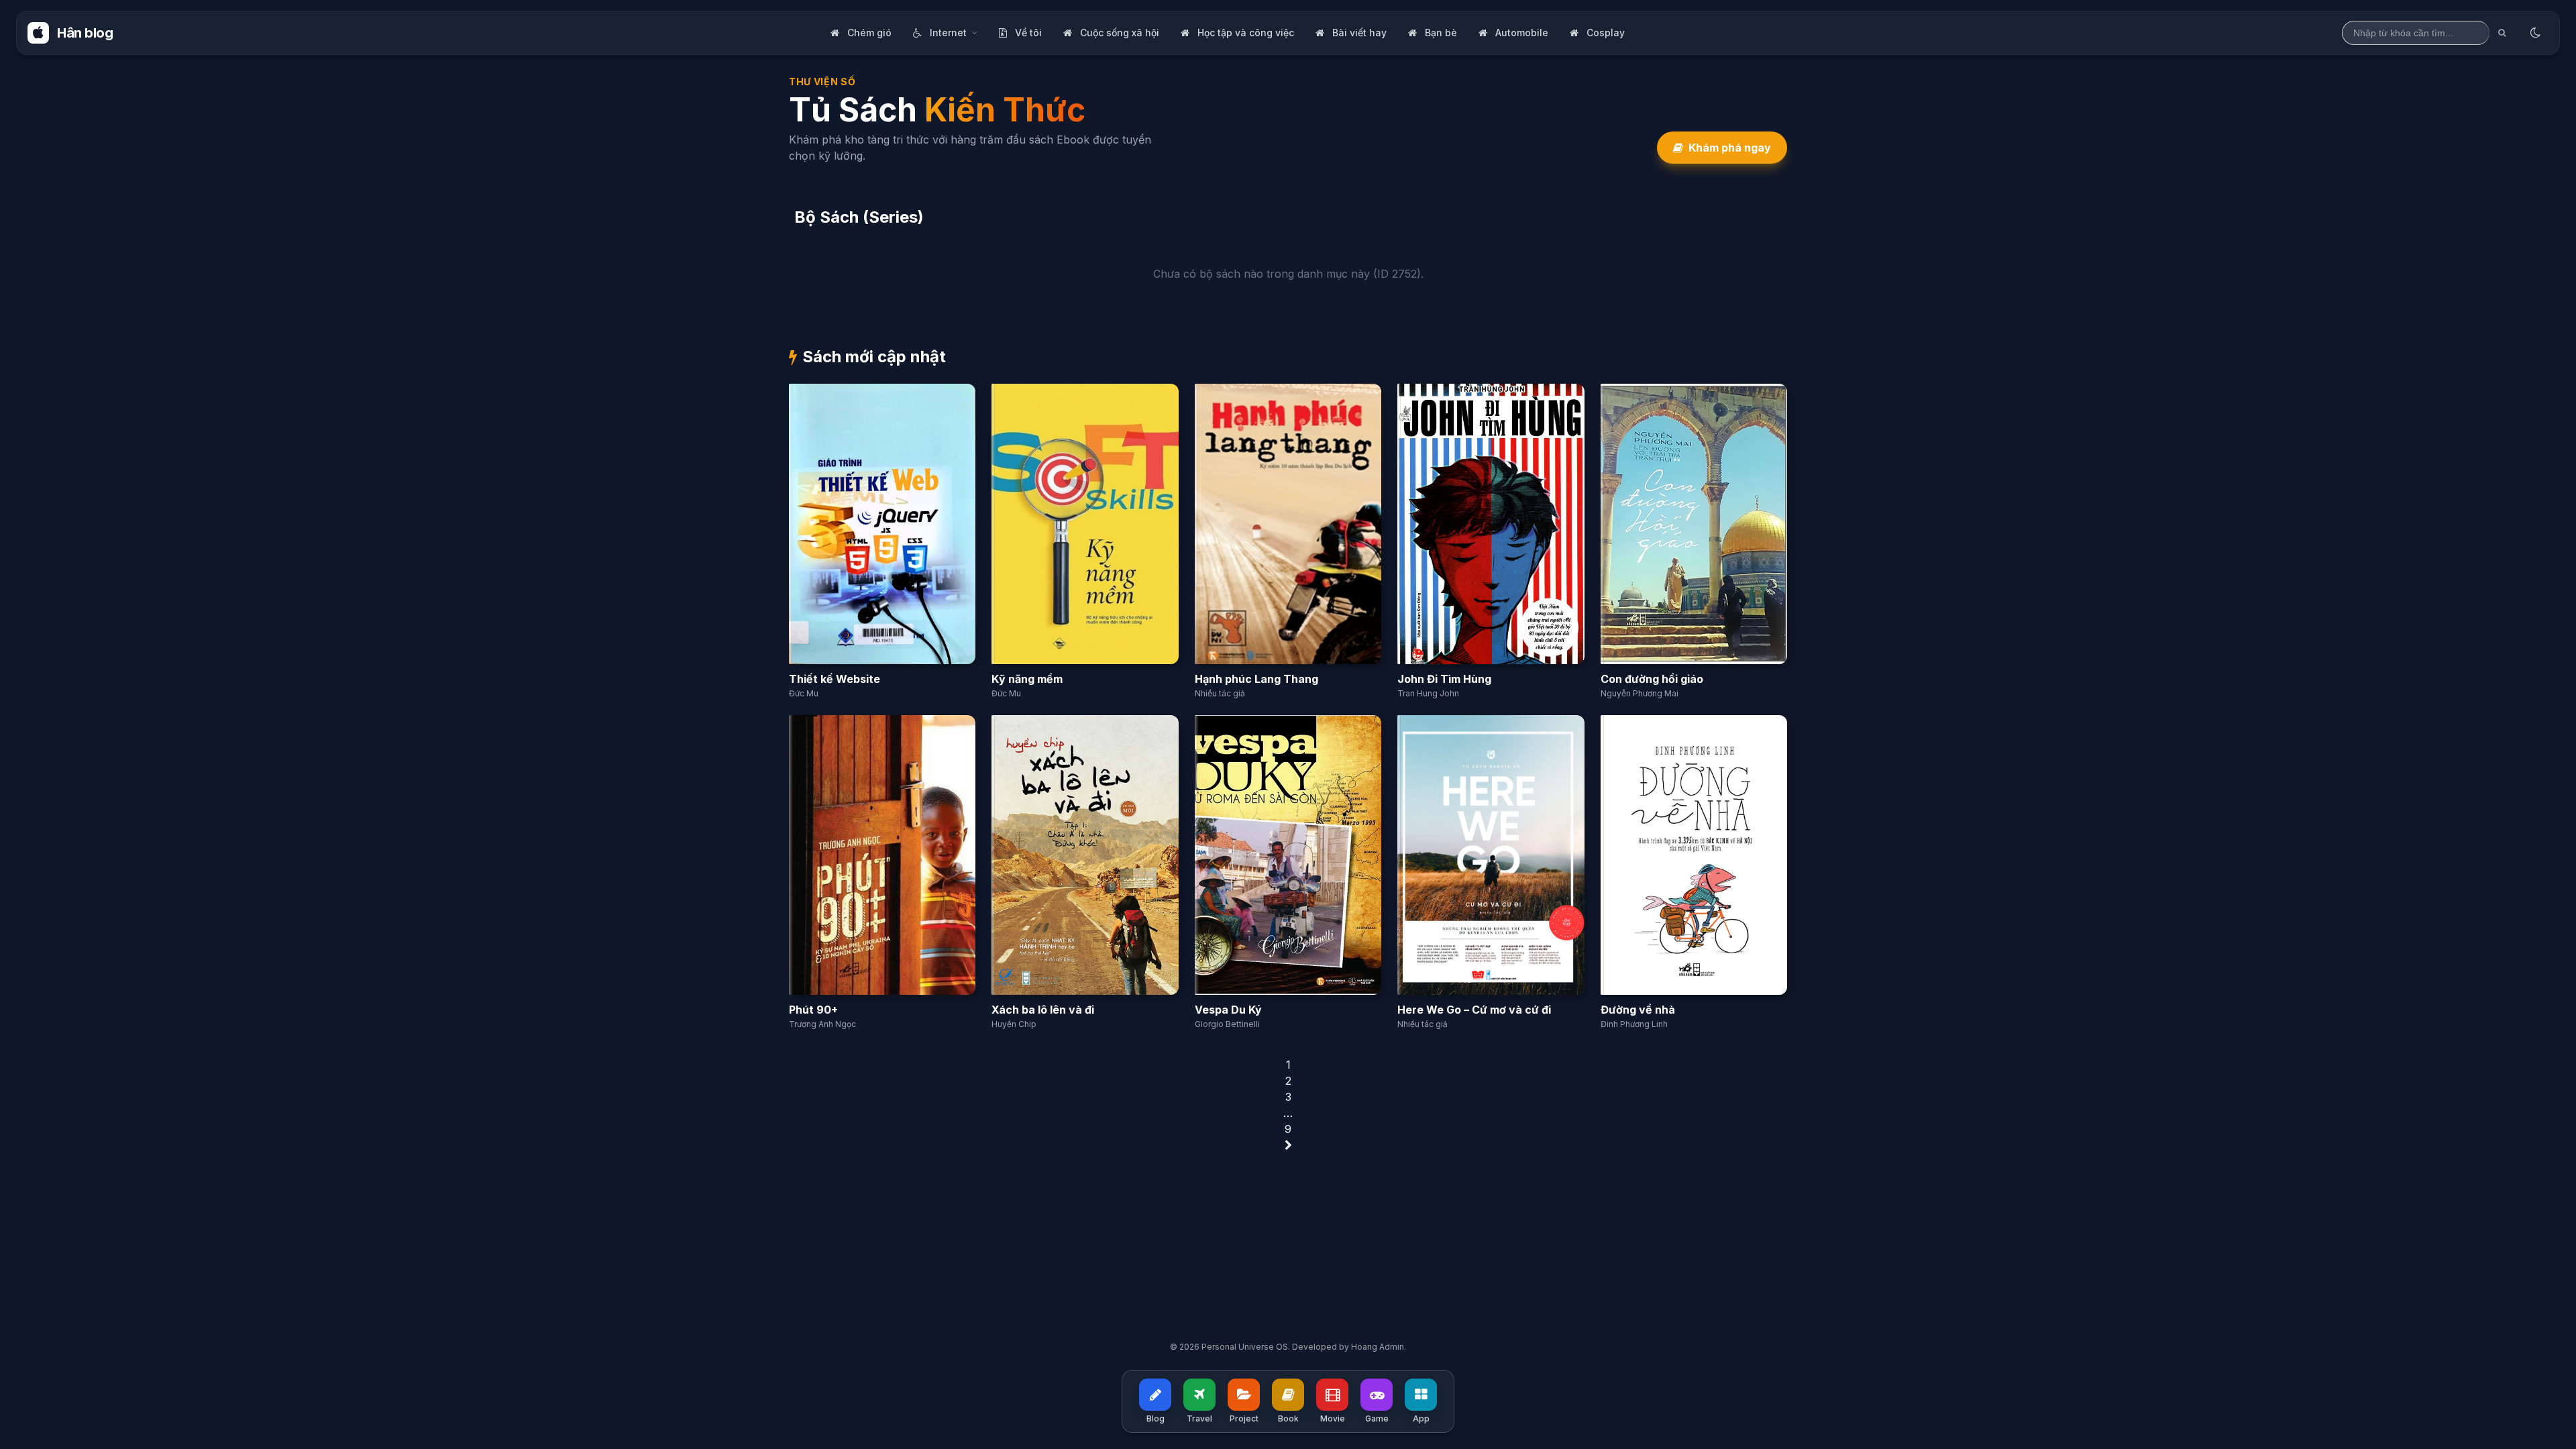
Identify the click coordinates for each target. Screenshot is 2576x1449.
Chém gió (869, 33)
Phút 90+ (813, 1010)
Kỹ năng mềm (1027, 679)
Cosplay (1606, 33)
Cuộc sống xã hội (1120, 33)
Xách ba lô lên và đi (1043, 1010)
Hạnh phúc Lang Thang (1256, 679)
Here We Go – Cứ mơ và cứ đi (1474, 1010)
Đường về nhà (1638, 1010)
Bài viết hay (1359, 33)
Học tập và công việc (1246, 33)
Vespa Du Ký (1228, 1010)
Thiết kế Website (835, 679)
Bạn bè (1441, 33)
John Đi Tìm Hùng (1444, 679)
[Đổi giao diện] (2535, 33)
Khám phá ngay (1730, 148)
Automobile (1522, 33)
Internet (948, 33)
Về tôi (1028, 33)
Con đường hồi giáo (1652, 679)
